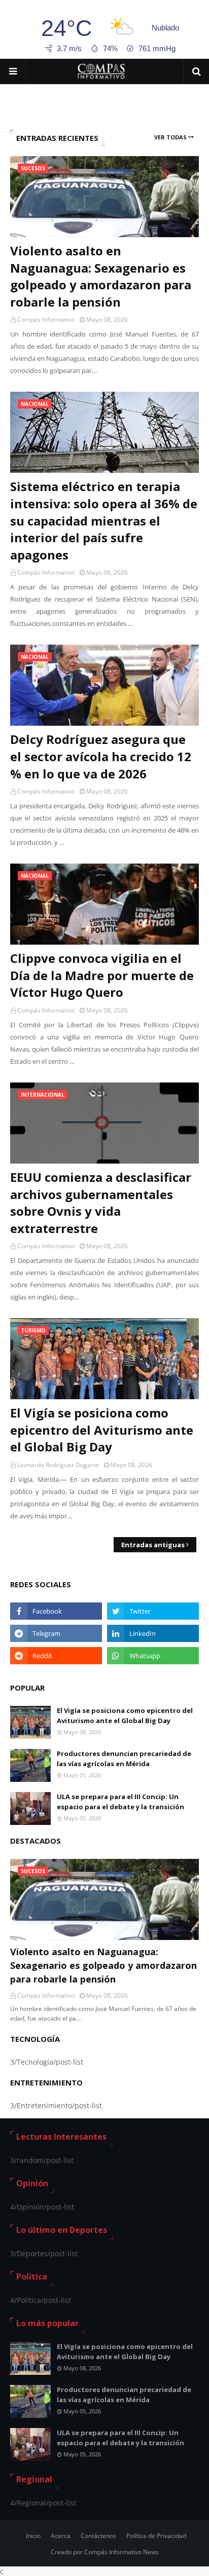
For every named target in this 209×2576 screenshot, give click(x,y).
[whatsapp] (153, 1656)
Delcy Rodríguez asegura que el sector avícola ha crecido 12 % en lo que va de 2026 (101, 756)
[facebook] (56, 1611)
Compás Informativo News (121, 2552)
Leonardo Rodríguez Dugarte (58, 1465)
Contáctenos (98, 2536)
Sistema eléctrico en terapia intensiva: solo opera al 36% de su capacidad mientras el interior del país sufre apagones (104, 520)
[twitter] (153, 1611)
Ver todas (170, 137)
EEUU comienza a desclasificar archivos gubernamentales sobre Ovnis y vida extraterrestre (101, 1203)
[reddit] (56, 1656)
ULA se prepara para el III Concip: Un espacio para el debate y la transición (120, 1802)
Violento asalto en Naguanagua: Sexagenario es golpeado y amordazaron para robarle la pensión (101, 276)
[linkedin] (153, 1633)
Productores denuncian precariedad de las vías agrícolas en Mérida (124, 1759)
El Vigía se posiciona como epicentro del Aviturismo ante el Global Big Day (102, 1430)
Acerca (61, 2536)
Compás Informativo (46, 320)
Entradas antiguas (153, 1545)
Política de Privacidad (156, 2536)
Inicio (33, 2536)
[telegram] (56, 1633)
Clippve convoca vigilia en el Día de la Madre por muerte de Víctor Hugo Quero (102, 975)
